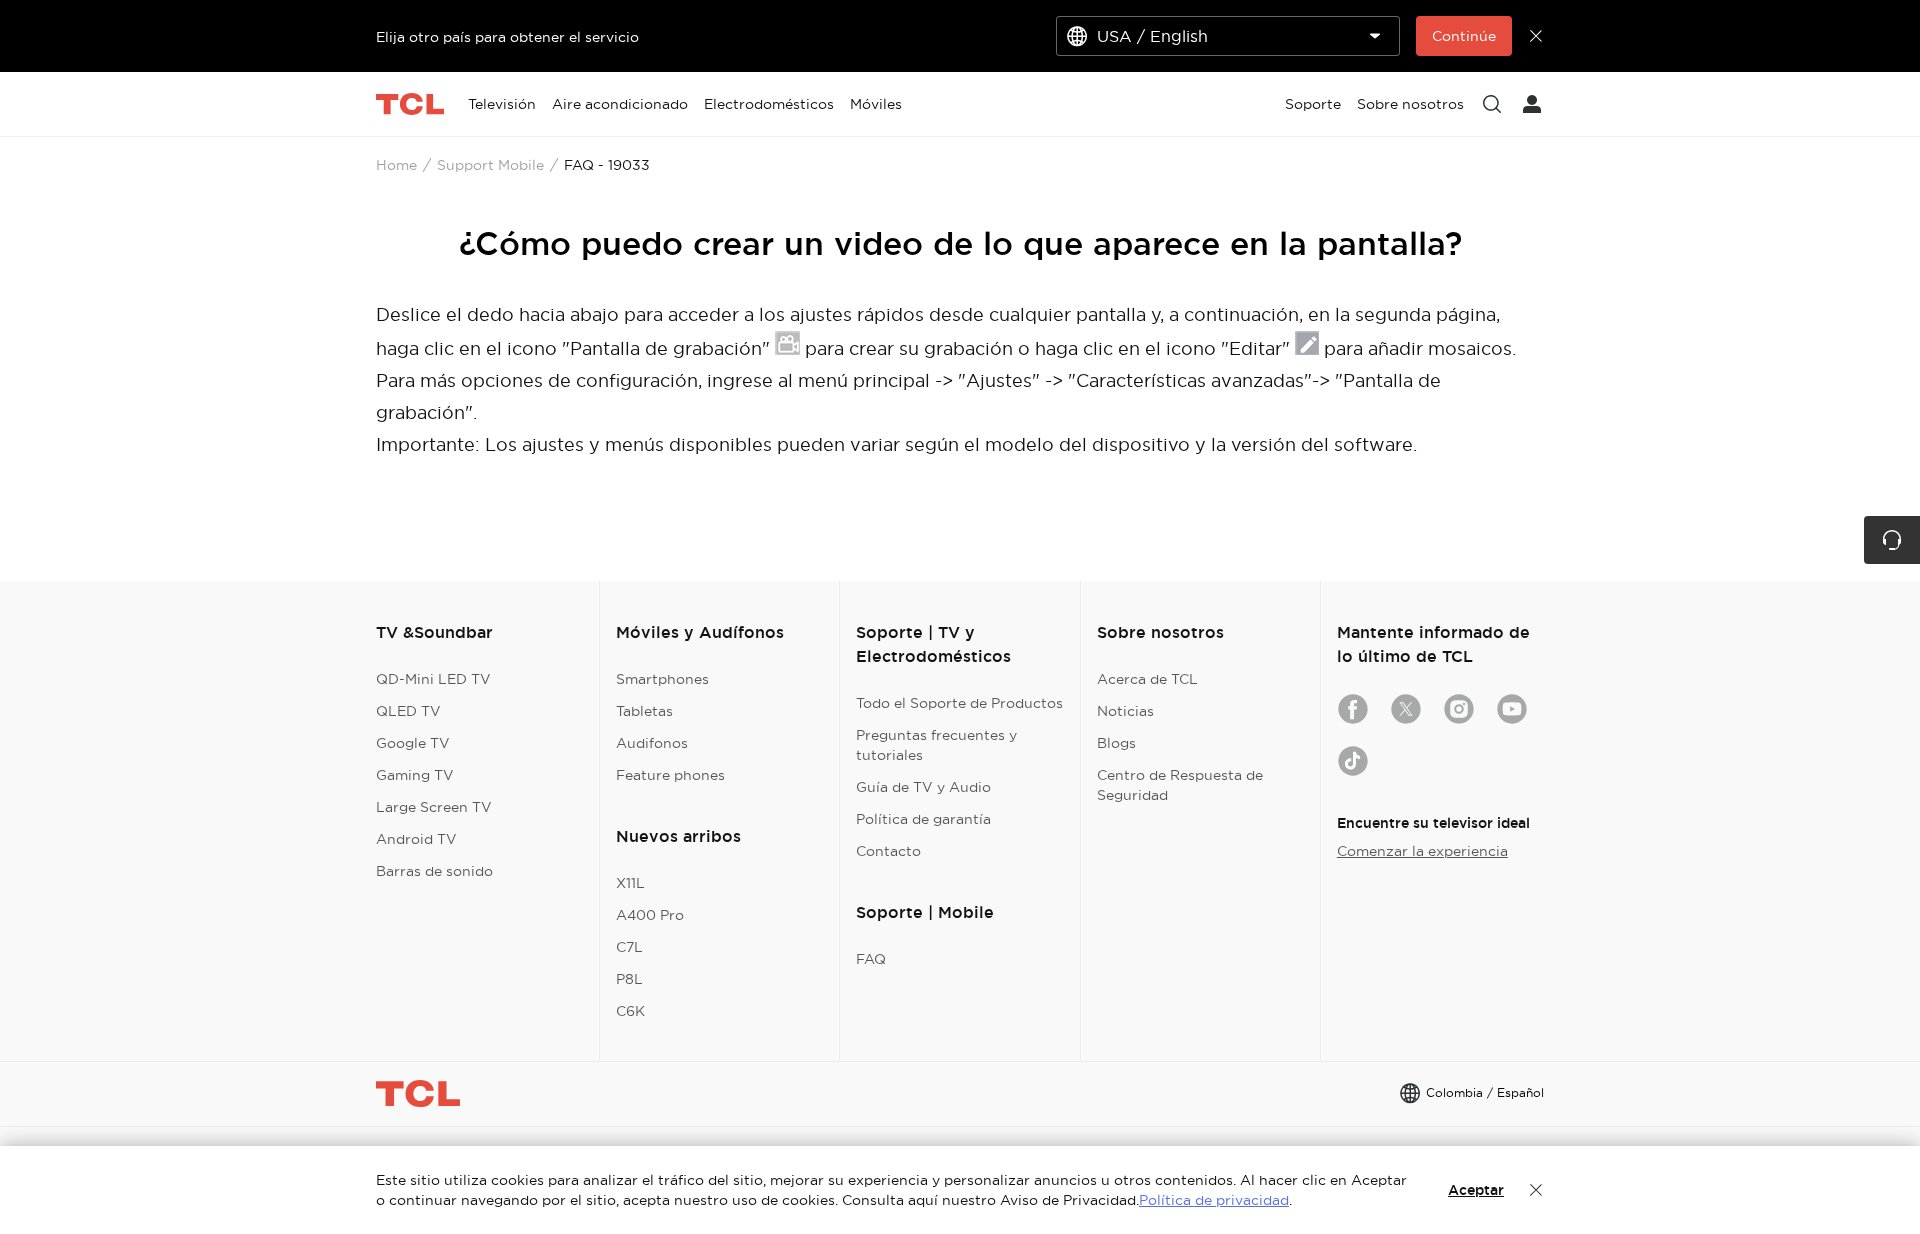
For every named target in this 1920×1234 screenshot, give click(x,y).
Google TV (413, 743)
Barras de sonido (434, 871)
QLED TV (408, 711)
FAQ (871, 959)
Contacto (888, 851)
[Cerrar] (1536, 1190)
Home (396, 165)
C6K (630, 1011)
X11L (630, 883)
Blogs (1116, 743)
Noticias (1125, 711)
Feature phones (670, 775)
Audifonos (652, 743)
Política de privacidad (1214, 1200)
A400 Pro (650, 915)
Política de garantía (923, 819)
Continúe (1464, 36)
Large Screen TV (434, 807)
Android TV (416, 839)
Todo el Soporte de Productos (959, 703)
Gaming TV (415, 775)
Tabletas (644, 711)
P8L (629, 979)
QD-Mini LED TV (433, 679)
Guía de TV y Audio (923, 787)
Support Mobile (490, 165)
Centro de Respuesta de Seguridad (1180, 785)
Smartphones (662, 679)
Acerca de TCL (1147, 679)
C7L (629, 947)
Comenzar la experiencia (1422, 851)
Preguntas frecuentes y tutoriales (936, 745)
